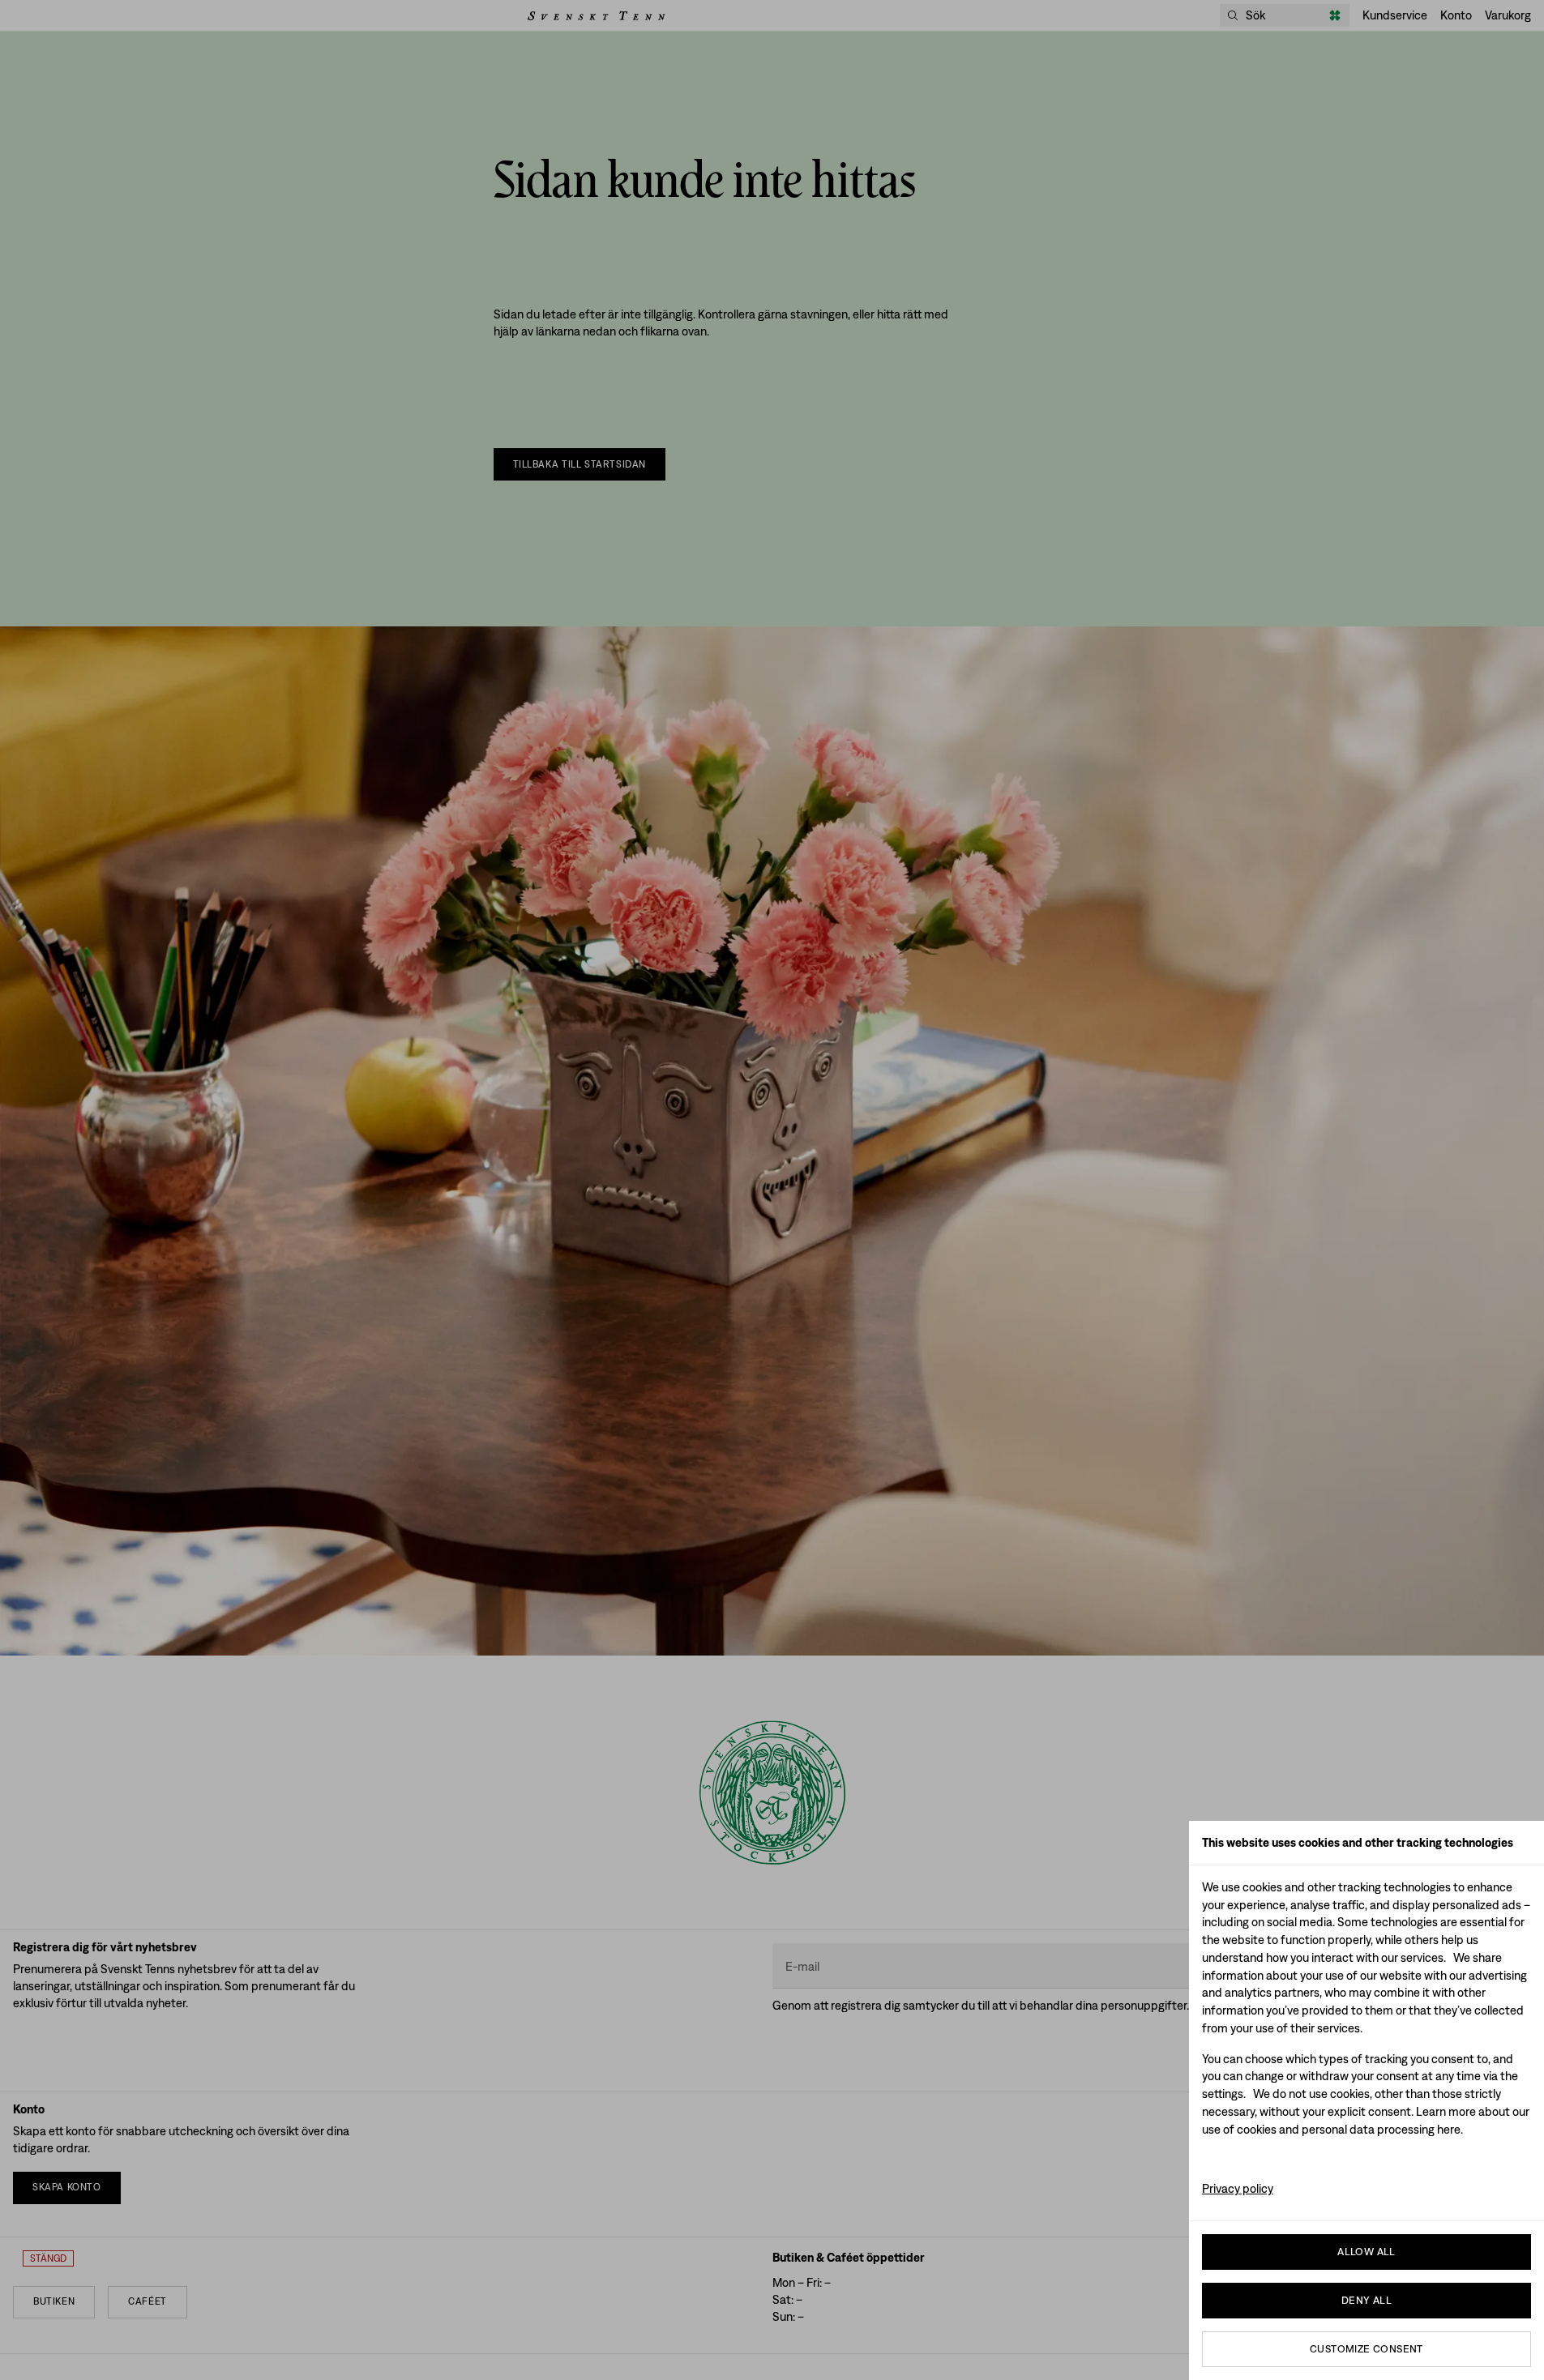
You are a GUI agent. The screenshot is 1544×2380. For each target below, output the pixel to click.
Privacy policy (1238, 2188)
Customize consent (1367, 2349)
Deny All (1367, 2300)
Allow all (1367, 2252)
